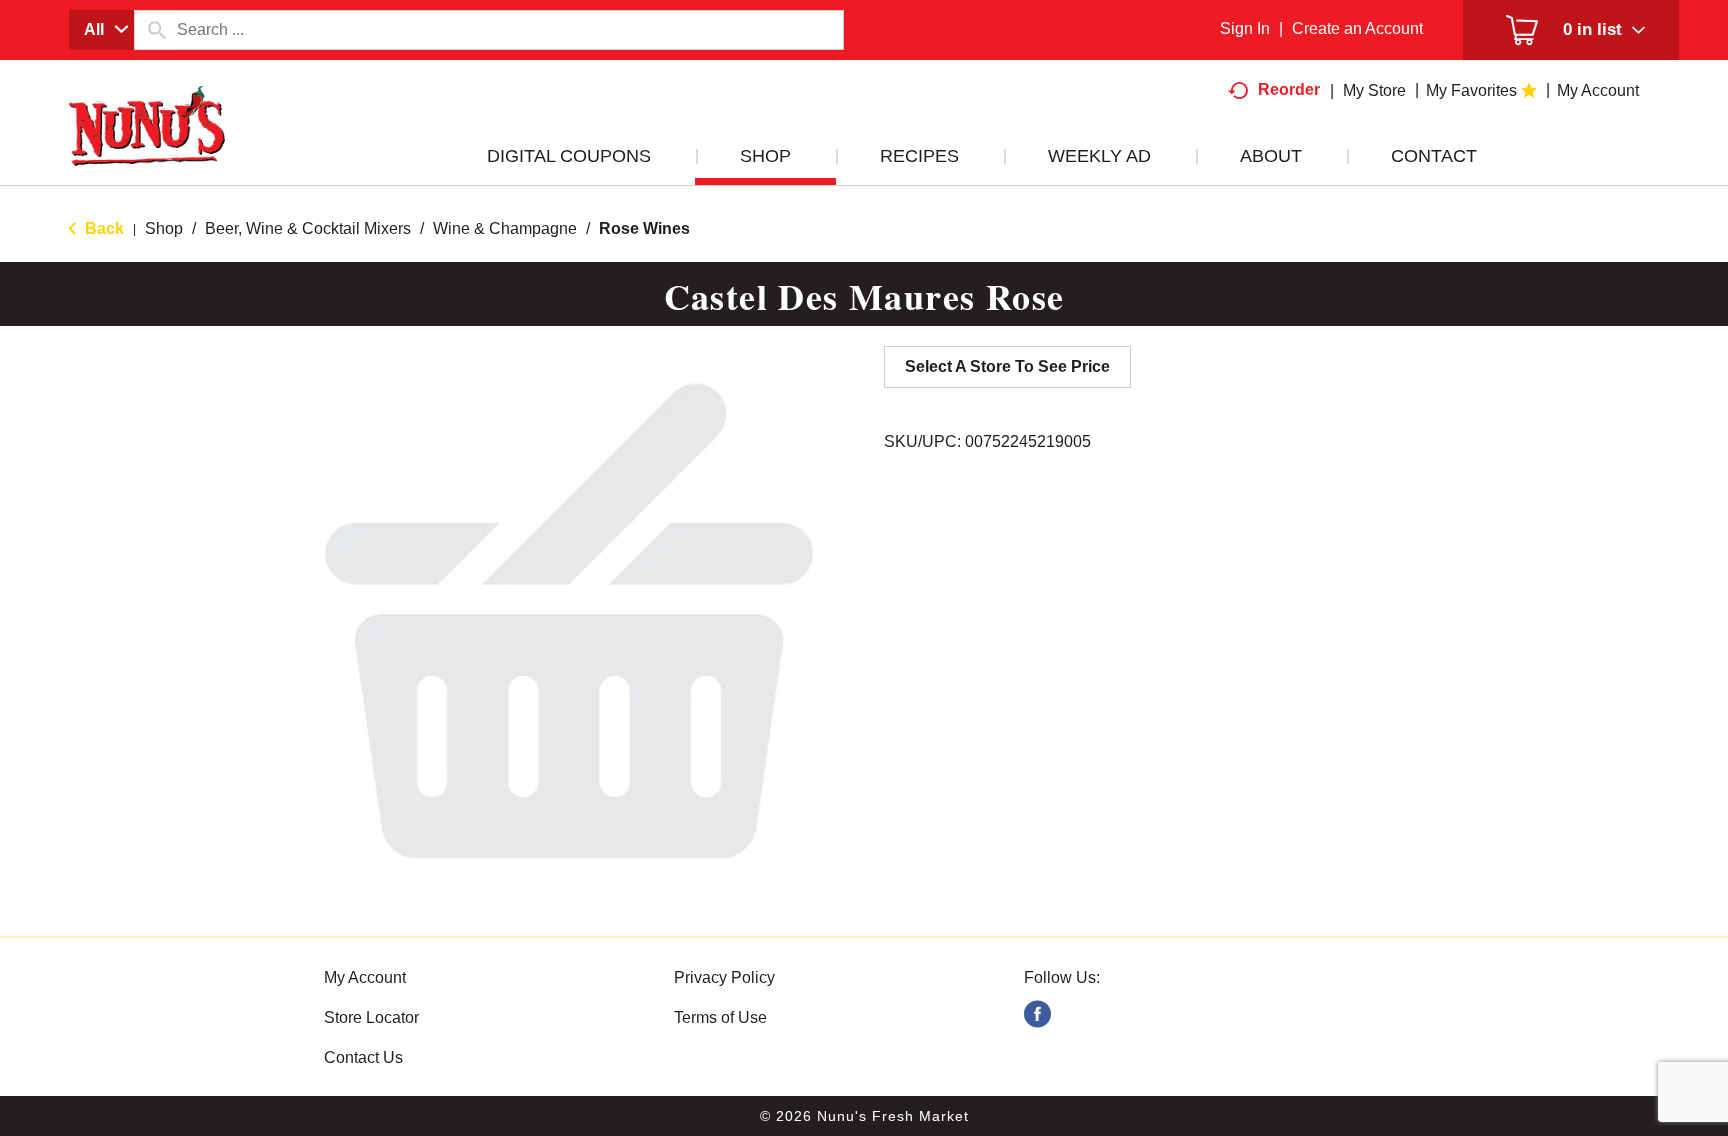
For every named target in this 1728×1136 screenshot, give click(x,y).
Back (102, 228)
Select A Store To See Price (1007, 366)
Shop (164, 228)
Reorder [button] (1289, 89)
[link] (1037, 1014)
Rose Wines (644, 228)
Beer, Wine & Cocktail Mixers (308, 228)
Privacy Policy (724, 977)
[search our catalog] (156, 30)
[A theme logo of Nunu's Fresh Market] (147, 146)
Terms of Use (720, 1017)
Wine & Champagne (505, 228)
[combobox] (101, 30)
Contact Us (363, 1057)
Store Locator (371, 1017)
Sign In (1245, 28)
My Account (365, 977)
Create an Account (1357, 28)
